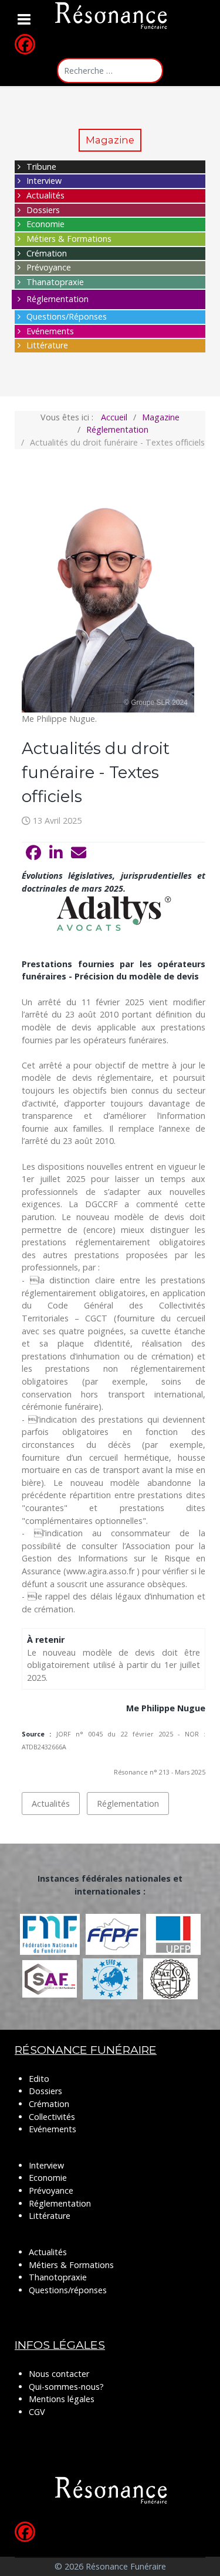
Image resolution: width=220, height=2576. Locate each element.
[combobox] (110, 71)
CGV (37, 2412)
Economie (45, 224)
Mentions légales (62, 2399)
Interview (44, 181)
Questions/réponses (68, 2290)
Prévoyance (49, 267)
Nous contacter (59, 2374)
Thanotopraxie (58, 2277)
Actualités (45, 195)
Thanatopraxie (55, 282)
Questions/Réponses (67, 316)
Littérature (47, 345)
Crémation (47, 253)
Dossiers (43, 210)
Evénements (50, 331)
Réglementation (57, 299)
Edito (39, 2079)
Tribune (41, 167)
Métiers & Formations (69, 239)
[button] (33, 853)
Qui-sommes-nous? (66, 2387)
